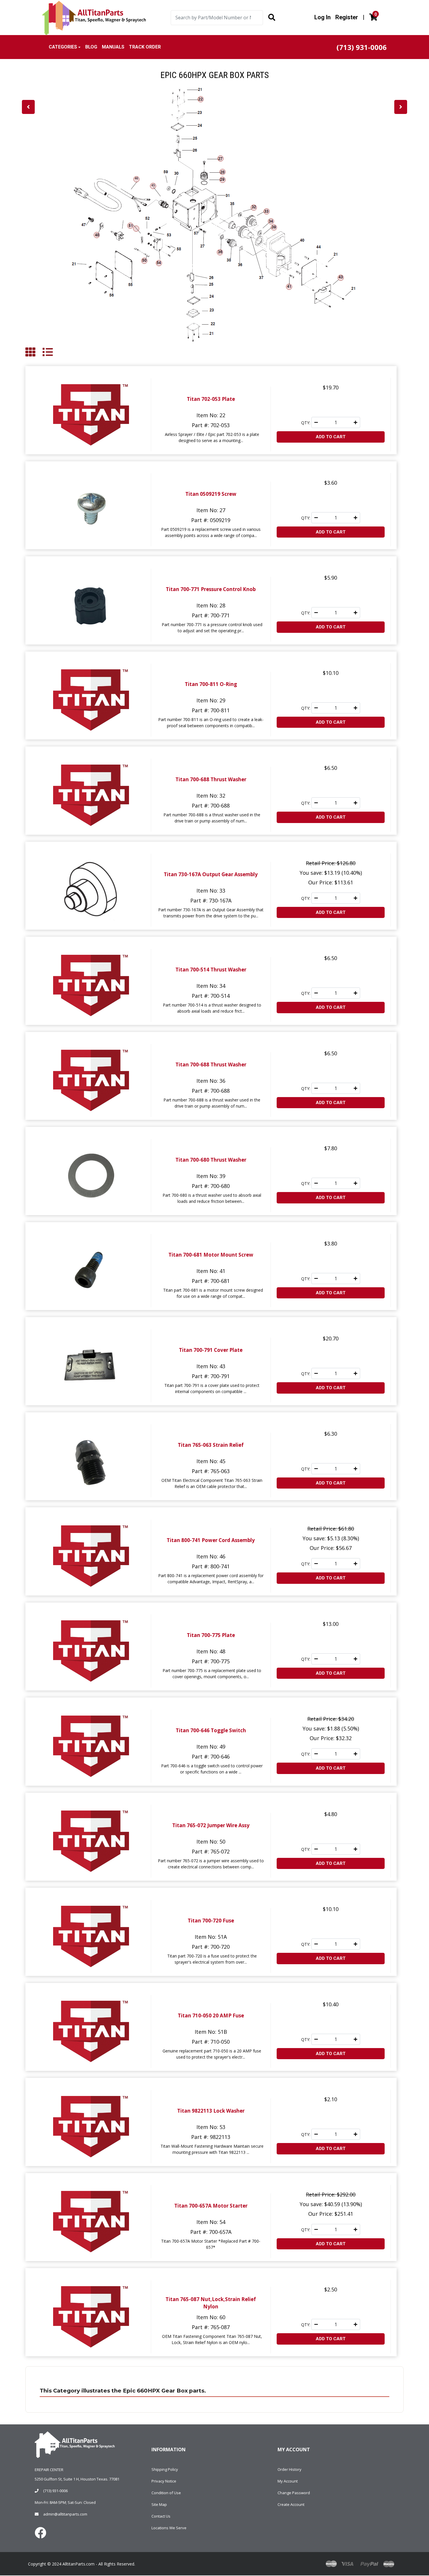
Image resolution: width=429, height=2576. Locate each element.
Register (347, 17)
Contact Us (161, 2516)
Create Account (291, 2504)
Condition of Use (166, 2493)
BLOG (91, 47)
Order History (290, 2469)
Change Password (294, 2493)
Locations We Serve (169, 2528)
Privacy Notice (164, 2481)
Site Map (159, 2504)
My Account (288, 2481)
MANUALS (113, 47)
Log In (322, 17)
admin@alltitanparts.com (65, 2514)
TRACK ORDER (145, 47)
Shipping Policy (165, 2469)
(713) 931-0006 (55, 2491)
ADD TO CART (331, 437)
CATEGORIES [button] (63, 47)
